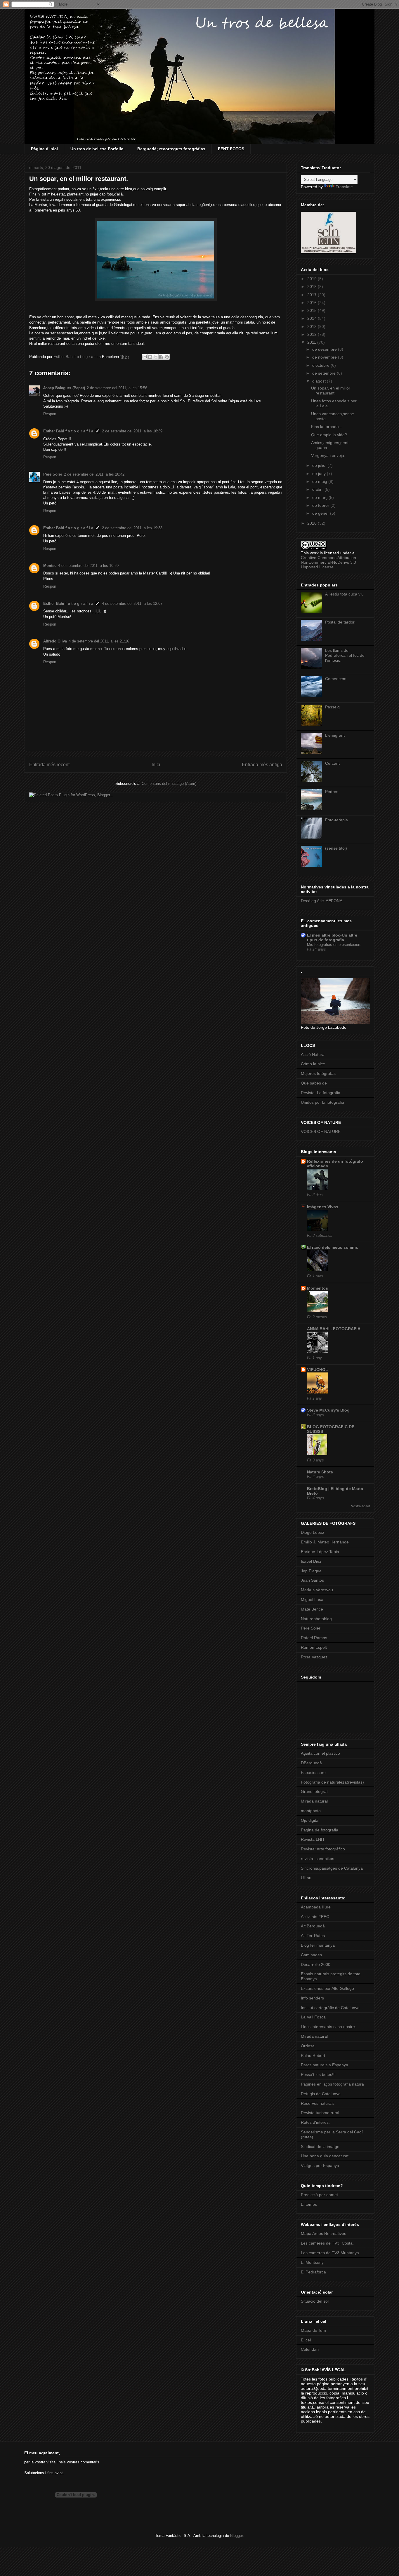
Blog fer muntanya (318, 1945)
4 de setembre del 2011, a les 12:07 (132, 604)
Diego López (313, 1532)
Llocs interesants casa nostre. (328, 2027)
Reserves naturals (318, 2103)
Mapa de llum (313, 2330)
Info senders (312, 1998)
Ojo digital (310, 1820)
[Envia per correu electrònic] (145, 357)
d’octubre (321, 365)
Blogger (236, 2536)
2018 (313, 287)
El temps (309, 2204)
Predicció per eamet (319, 2195)
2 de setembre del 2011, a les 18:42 (94, 474)
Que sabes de (314, 1083)
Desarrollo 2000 (316, 1964)
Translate (344, 187)
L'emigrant (335, 735)
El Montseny (312, 2262)
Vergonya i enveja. (328, 455)
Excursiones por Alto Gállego (327, 1988)
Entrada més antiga (262, 765)
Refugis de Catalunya (321, 2094)
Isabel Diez (311, 1561)
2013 (313, 326)
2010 (313, 523)
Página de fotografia (320, 1830)
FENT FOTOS (231, 149)
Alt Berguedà (313, 1926)
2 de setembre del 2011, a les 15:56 (117, 388)
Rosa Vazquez (314, 1657)
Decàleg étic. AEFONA (322, 901)
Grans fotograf (314, 1791)
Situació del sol (315, 2301)
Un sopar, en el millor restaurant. (331, 391)
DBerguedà (311, 1763)
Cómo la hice (313, 1064)
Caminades (311, 1955)
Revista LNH (312, 1839)
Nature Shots (320, 1472)
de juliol (320, 465)
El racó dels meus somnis (333, 1247)
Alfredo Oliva (55, 641)
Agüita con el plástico (320, 1753)
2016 (313, 303)
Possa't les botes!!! (318, 2074)
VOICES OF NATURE (321, 1131)
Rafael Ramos (314, 1638)
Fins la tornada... (327, 427)
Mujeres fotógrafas (318, 1073)
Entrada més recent (49, 765)
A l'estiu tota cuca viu (344, 594)
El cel (306, 2340)
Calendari (310, 2349)
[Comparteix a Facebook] (161, 357)
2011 (312, 342)
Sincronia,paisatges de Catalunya (332, 1868)
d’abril (318, 489)
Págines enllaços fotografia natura (332, 2084)
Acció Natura (313, 1054)
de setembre (325, 373)
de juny (320, 474)
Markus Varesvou (317, 1590)
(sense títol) (336, 848)
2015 (313, 310)
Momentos (318, 1288)
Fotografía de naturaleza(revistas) (332, 1782)
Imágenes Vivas (323, 1207)
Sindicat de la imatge (320, 2147)
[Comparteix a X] (156, 357)
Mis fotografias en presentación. (334, 945)
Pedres (332, 792)
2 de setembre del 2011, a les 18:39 (132, 431)
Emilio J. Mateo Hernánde (325, 1542)
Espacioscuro (313, 1772)
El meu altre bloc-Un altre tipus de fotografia (332, 937)
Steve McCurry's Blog (328, 1410)
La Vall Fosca (313, 2017)
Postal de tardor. (340, 622)
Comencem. (336, 679)
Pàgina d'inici (44, 149)
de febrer (321, 505)
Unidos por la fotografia (322, 1102)
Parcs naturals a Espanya (325, 2065)
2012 (313, 334)
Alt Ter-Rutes (313, 1936)
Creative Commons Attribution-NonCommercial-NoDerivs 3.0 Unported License (329, 562)
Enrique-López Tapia (320, 1552)
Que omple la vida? (329, 435)
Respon (50, 414)
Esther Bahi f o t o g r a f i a (68, 431)
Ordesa (308, 2046)
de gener (321, 513)
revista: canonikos (318, 1859)
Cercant (332, 763)
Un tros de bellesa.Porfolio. (98, 149)
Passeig (332, 707)
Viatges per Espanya (320, 2165)
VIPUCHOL (318, 1370)
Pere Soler (53, 474)
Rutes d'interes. (315, 2122)
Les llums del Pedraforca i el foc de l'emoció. (345, 655)
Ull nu (306, 1878)
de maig (320, 481)
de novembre (325, 357)
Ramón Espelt (314, 1647)
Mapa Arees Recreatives (323, 2233)
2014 (313, 318)
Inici (156, 765)
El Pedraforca (313, 2272)
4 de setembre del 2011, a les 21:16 (99, 641)
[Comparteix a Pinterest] (167, 357)
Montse (50, 566)
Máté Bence (312, 1609)
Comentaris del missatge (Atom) (169, 784)
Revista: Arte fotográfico (323, 1849)
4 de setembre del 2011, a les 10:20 (88, 566)
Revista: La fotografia (321, 1093)
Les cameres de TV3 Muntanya (330, 2253)
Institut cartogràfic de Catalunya (330, 2008)
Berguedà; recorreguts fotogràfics (171, 149)
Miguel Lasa (312, 1599)
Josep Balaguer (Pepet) (64, 388)
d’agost (320, 381)
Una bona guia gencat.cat (325, 2156)
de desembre (325, 349)
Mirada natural (314, 1801)
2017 (313, 295)
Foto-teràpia (336, 820)
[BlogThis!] (150, 357)
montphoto (311, 1811)
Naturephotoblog (316, 1619)
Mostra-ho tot (360, 1506)
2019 (313, 279)
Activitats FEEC (315, 1917)
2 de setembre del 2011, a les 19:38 (132, 528)
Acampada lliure (316, 1907)
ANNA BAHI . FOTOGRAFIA (334, 1329)
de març (320, 497)
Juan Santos (312, 1580)
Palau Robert (313, 2055)
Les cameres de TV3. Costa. (327, 2243)
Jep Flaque (311, 1571)
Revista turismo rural (320, 2113)
